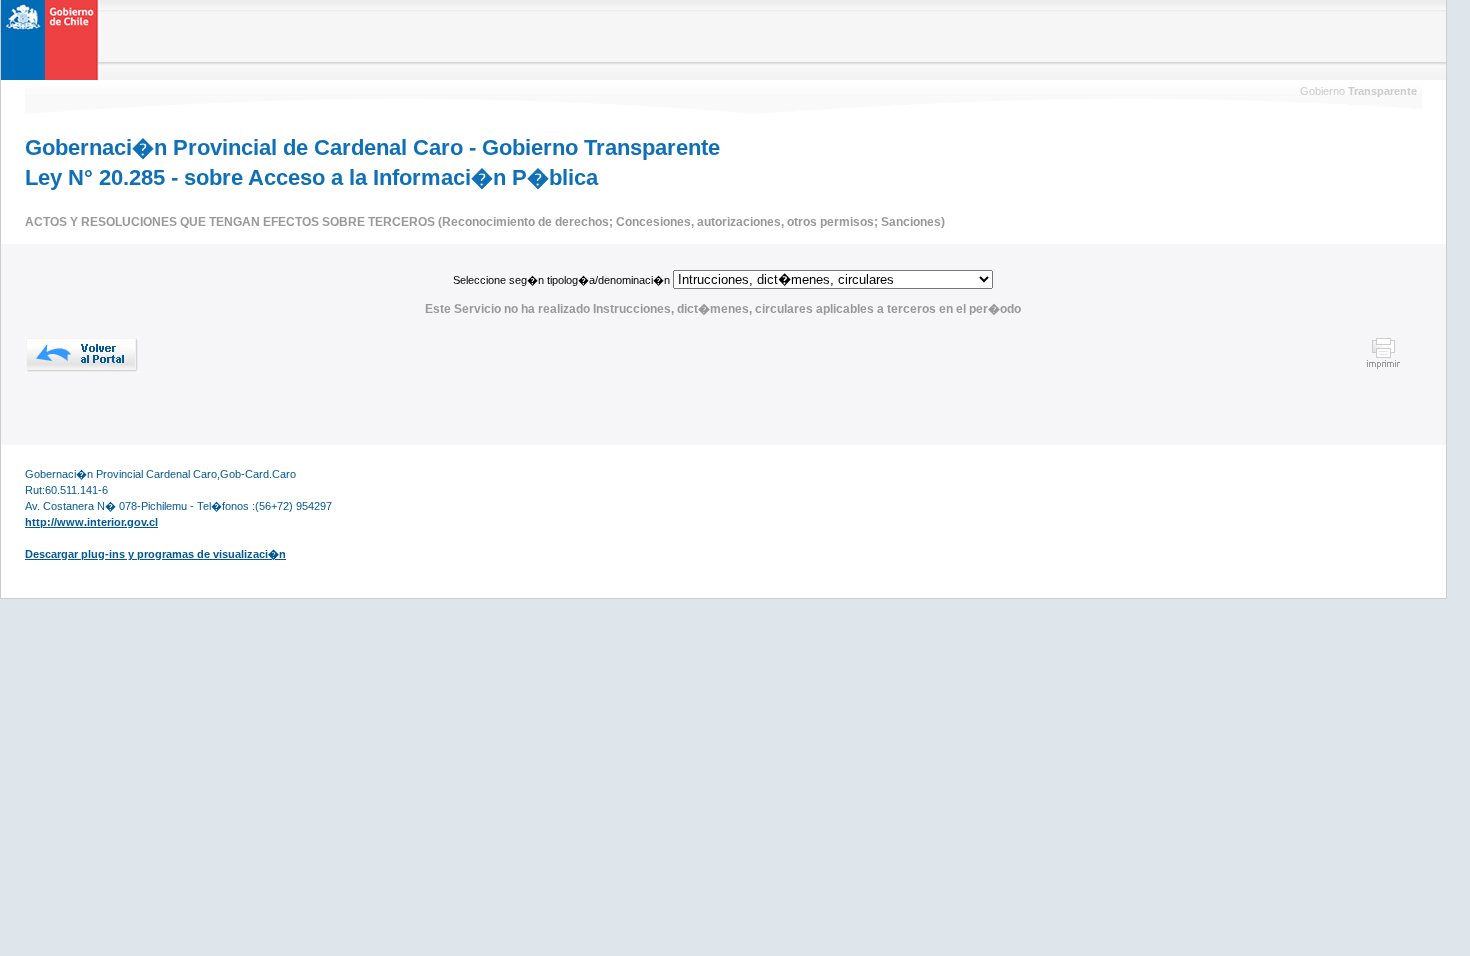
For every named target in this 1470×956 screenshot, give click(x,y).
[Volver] (82, 355)
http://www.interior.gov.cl (91, 522)
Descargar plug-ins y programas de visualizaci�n (155, 554)
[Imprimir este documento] (1383, 366)
